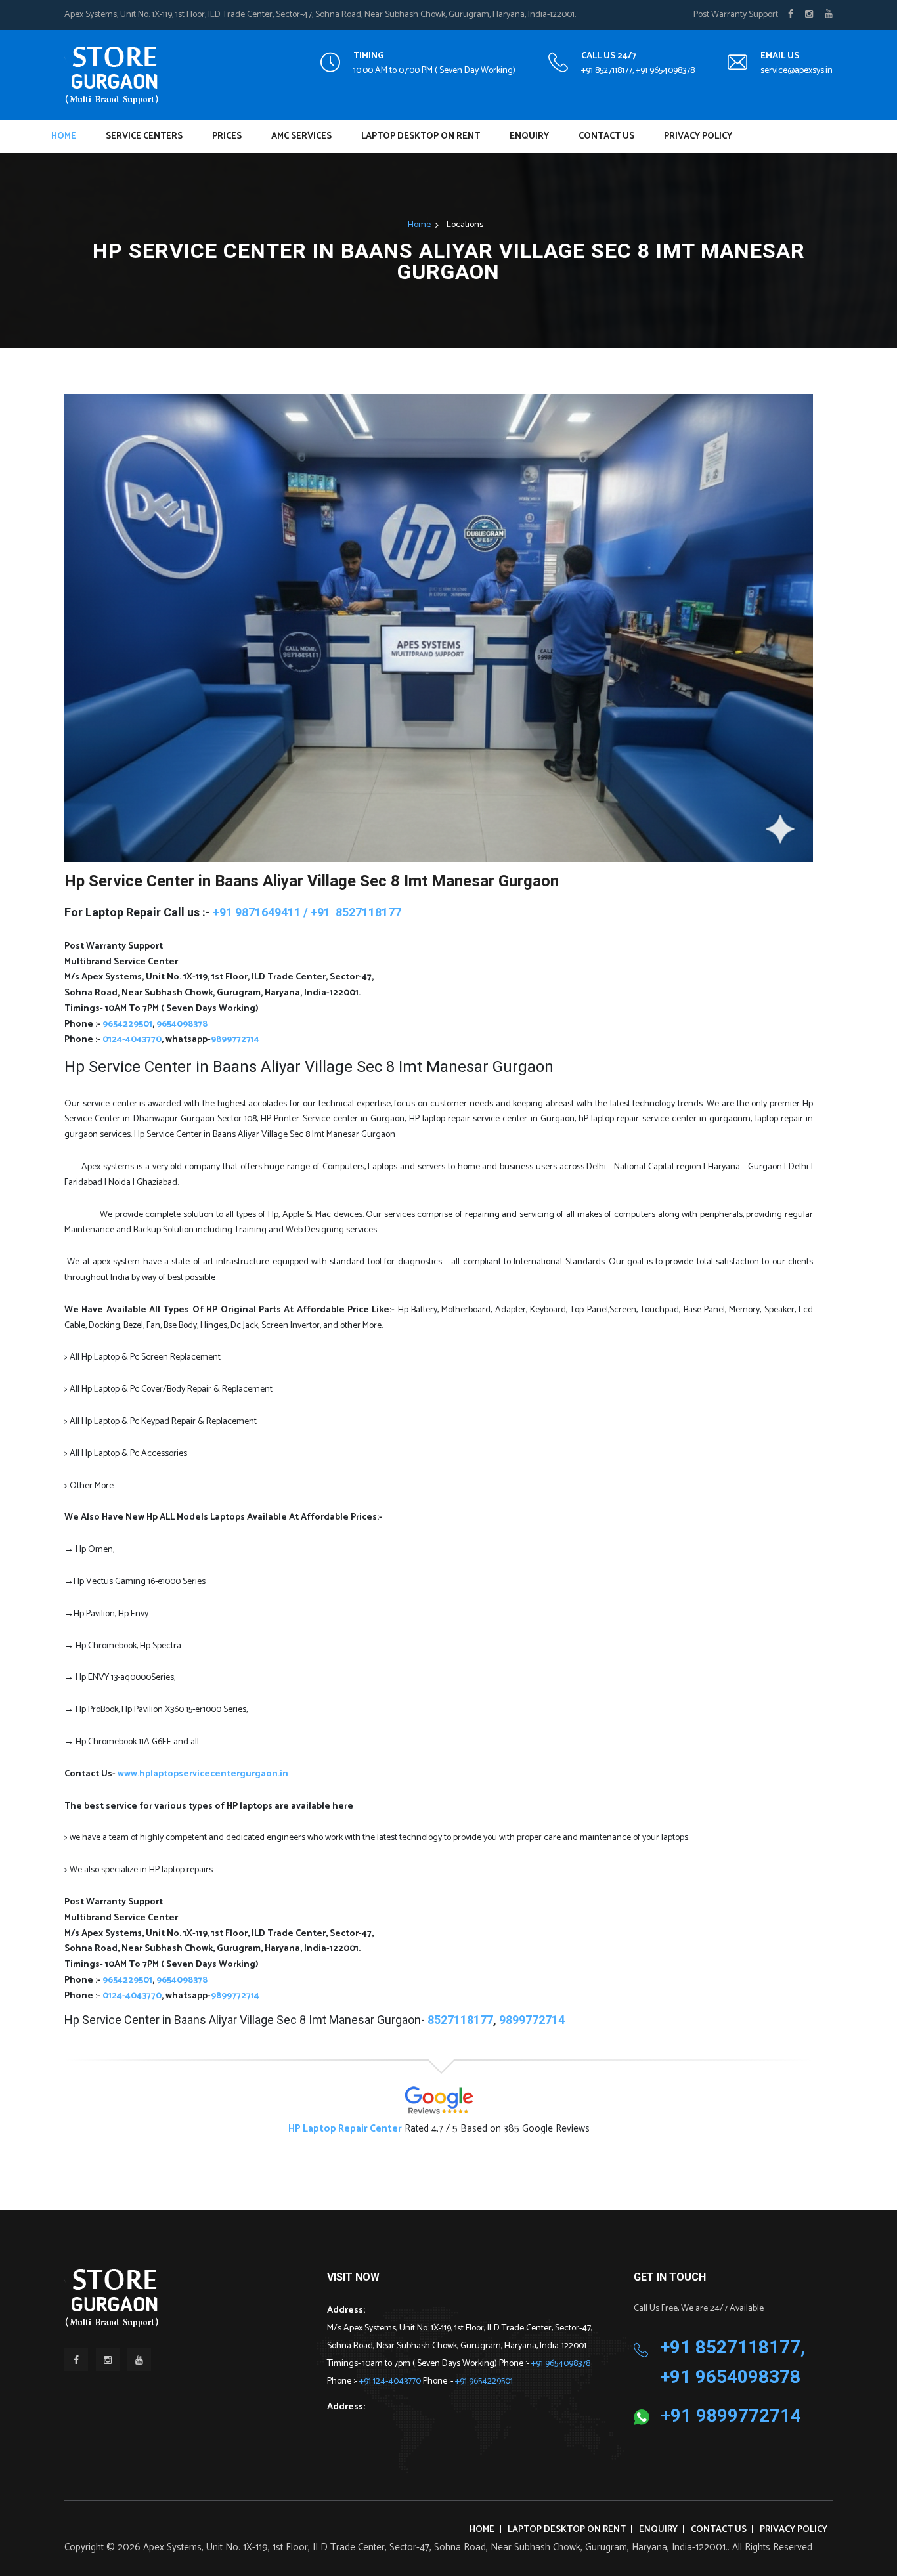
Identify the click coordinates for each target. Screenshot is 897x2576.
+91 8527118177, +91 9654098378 (638, 71)
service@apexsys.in (797, 71)
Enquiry (529, 136)
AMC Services (301, 136)
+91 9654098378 (561, 2364)
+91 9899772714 (731, 2415)
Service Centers (144, 136)
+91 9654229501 (484, 2381)
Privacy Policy (698, 136)
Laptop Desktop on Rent (421, 136)
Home (64, 136)
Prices (227, 136)
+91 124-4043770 (391, 2381)
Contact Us (606, 136)
